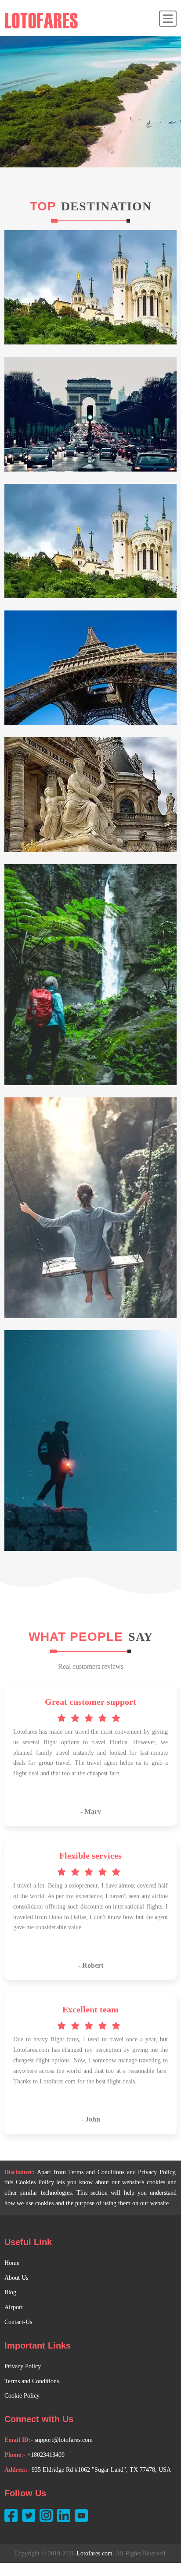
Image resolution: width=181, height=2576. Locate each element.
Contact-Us (18, 2322)
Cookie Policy (22, 2396)
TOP (43, 206)
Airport (14, 2307)
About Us (16, 2278)
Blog (10, 2292)
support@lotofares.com (64, 2440)
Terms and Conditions (32, 2381)
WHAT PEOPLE (78, 1637)
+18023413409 (46, 2455)
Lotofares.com (94, 2553)
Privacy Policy (23, 2366)
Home (12, 2263)
